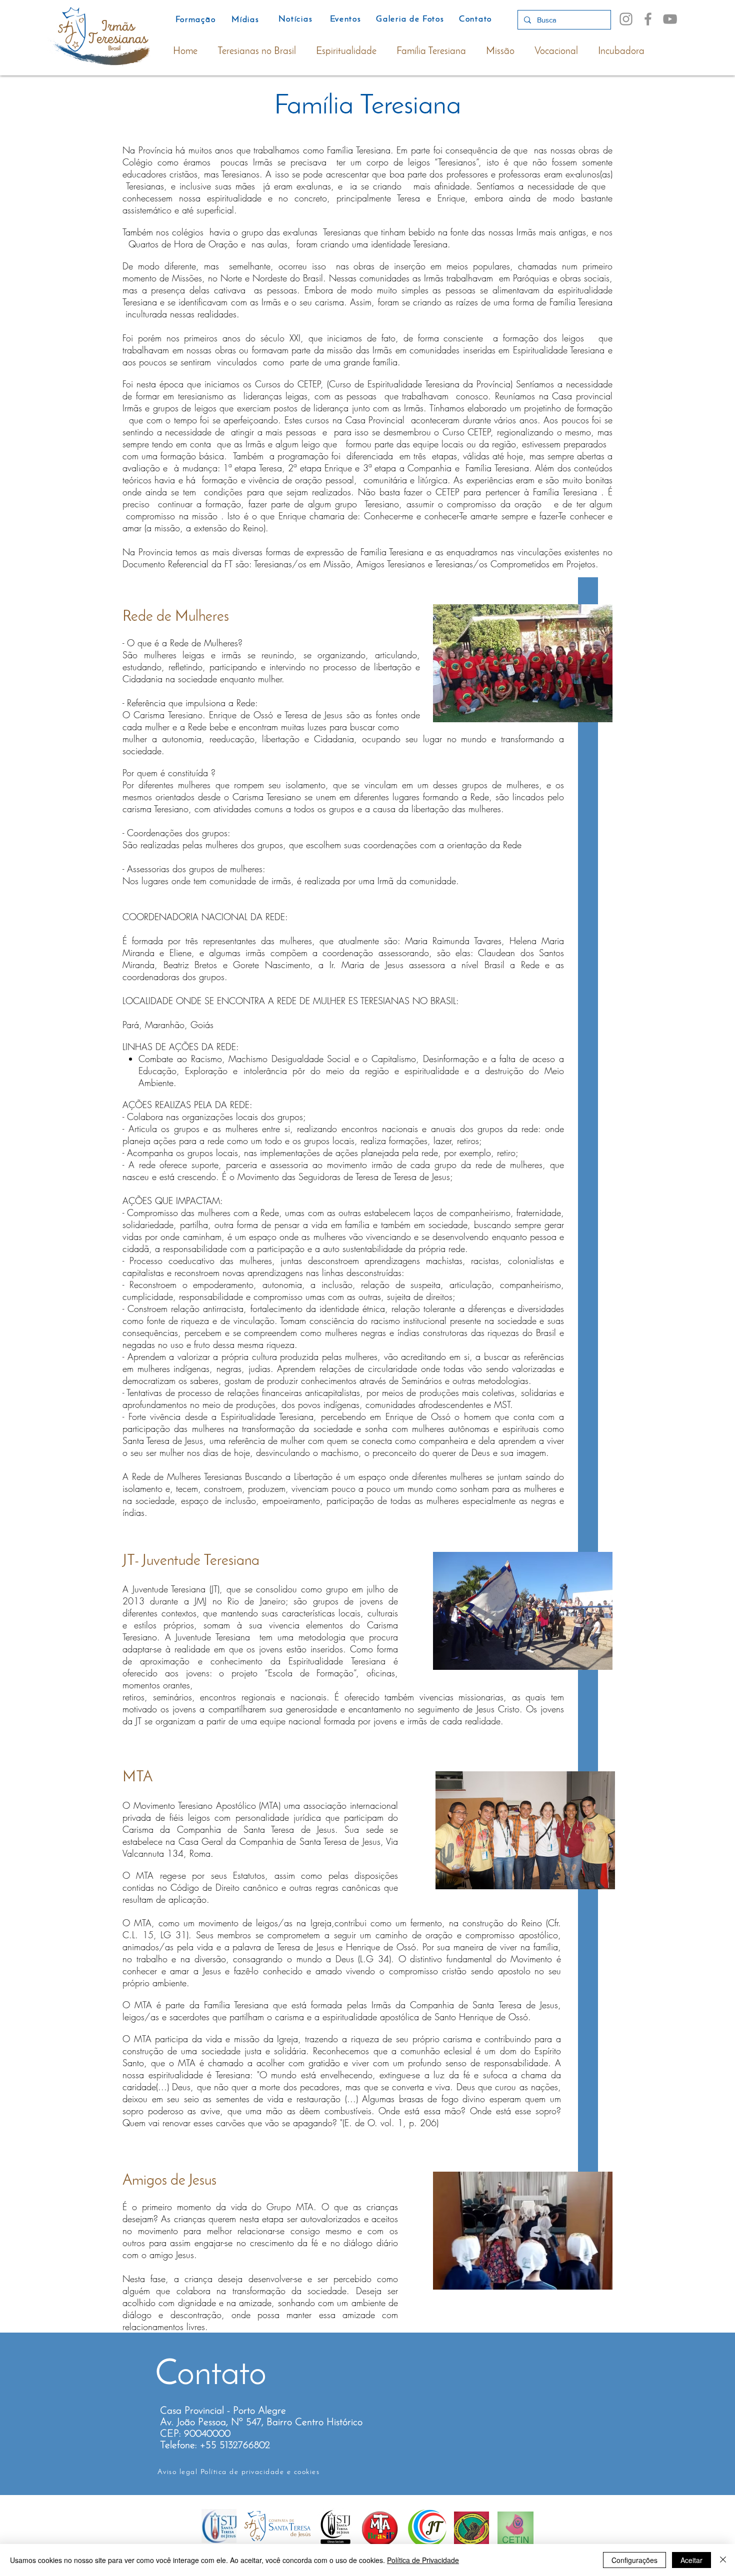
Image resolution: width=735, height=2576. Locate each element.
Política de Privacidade (423, 2560)
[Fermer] (723, 2560)
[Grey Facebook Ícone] (648, 19)
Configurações (634, 2560)
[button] (523, 663)
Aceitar (691, 2560)
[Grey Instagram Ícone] (626, 19)
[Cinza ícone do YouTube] (670, 19)
